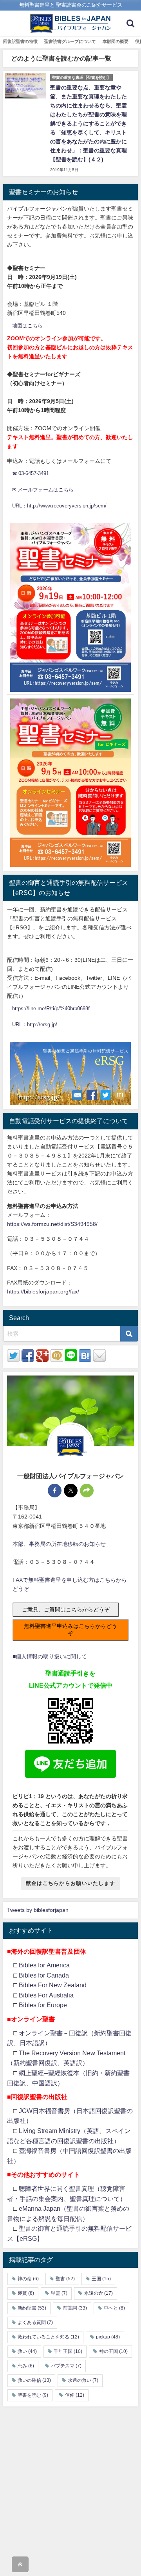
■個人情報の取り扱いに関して (50, 1656)
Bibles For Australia (46, 1995)
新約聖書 (32, 2308)
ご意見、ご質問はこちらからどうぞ (66, 1610)
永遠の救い (83, 2380)
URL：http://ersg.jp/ (35, 1025)
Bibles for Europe (43, 2005)
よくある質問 (35, 2322)
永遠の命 (99, 2293)
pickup (108, 2337)
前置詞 (75, 2308)
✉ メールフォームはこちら (43, 490)
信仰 (75, 2395)
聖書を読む (33, 2395)
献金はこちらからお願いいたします (70, 1883)
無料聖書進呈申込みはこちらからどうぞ (70, 1630)
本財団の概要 (116, 41)
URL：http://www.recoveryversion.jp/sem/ (59, 506)
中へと (114, 2308)
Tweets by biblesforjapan (38, 1910)
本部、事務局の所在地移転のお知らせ (59, 1544)
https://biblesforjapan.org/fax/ (43, 1292)
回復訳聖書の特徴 (20, 41)
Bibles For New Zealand (53, 1985)
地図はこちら (27, 326)
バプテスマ (66, 2366)
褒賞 (26, 2293)
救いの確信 (34, 2380)
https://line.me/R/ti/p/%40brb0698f (51, 1008)
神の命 (28, 2279)
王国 (101, 2279)
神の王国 (113, 2351)
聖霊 (59, 2293)
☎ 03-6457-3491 (31, 473)
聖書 (65, 2279)
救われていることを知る (48, 2337)
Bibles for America (44, 1965)
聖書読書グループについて (70, 41)
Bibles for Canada (44, 1975)
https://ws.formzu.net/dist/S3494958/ (52, 1224)
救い (27, 2351)
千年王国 (68, 2351)
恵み (26, 2366)
